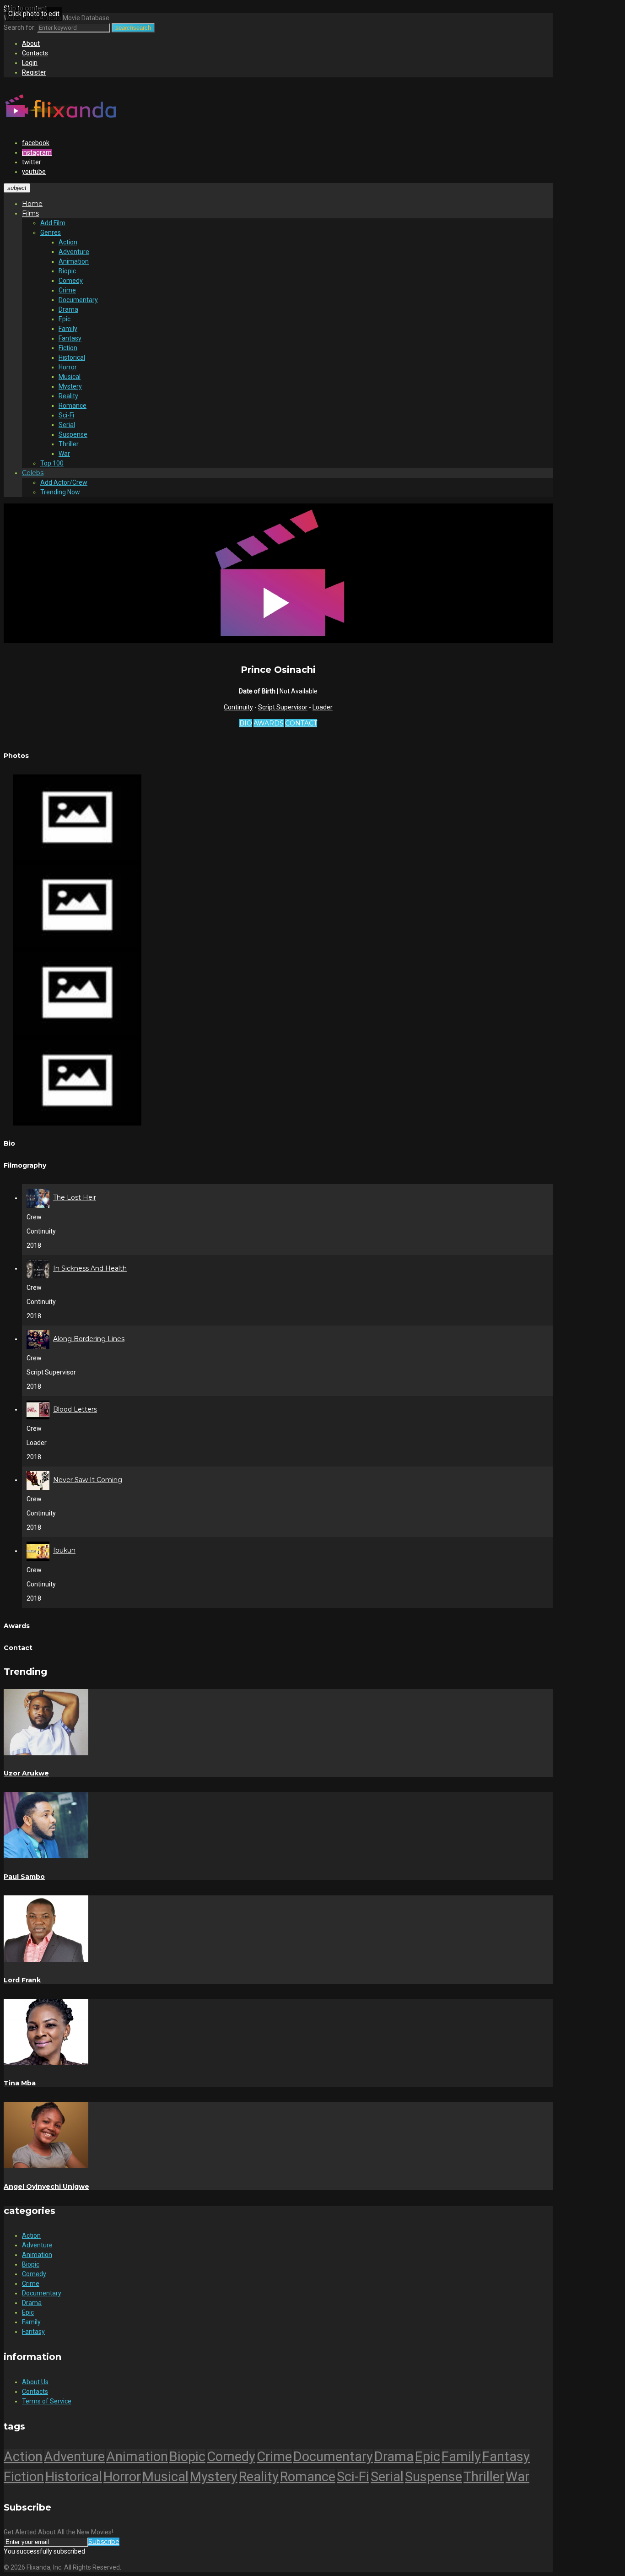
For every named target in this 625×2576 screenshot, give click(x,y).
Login (30, 63)
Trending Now (60, 492)
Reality (68, 396)
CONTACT (301, 723)
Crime (67, 290)
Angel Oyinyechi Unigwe (46, 2186)
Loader (323, 707)
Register (34, 72)
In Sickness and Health (90, 1268)
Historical (72, 357)
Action (68, 242)
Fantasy (70, 338)
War (64, 454)
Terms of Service (47, 2401)
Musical (70, 377)
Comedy (71, 281)
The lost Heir (75, 1198)
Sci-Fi (66, 415)
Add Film (53, 223)
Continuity (238, 707)
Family (68, 329)
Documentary (78, 300)
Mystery (70, 386)
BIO (246, 723)
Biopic (67, 271)
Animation (74, 261)
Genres (51, 233)
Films (30, 213)
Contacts (35, 53)
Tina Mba (20, 2083)
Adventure (74, 252)
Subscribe (104, 2542)
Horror (68, 367)
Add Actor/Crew (64, 482)
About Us (35, 2382)
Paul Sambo (24, 1877)
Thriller (69, 444)
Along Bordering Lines (89, 1339)
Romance (73, 406)
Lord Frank (22, 1980)
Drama (68, 309)
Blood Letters (75, 1409)
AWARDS (269, 723)
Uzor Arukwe (26, 1773)
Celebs (33, 473)
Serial (67, 425)
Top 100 (52, 463)
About (31, 43)
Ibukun (64, 1551)
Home (32, 204)
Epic (65, 319)
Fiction (68, 348)
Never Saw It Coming (88, 1480)
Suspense (73, 434)
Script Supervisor (283, 707)
